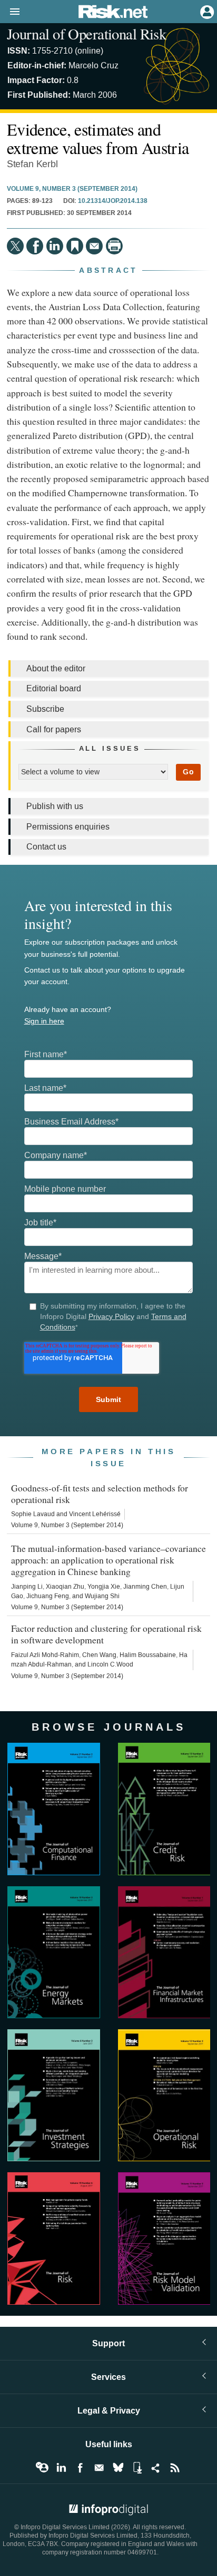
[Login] (206, 11)
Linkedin (61, 2468)
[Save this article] (75, 246)
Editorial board (54, 688)
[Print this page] (114, 246)
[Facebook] (35, 246)
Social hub (156, 2468)
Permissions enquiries (68, 827)
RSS (175, 2468)
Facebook (80, 2468)
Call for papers (54, 729)
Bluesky (118, 2468)
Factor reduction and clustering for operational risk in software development (106, 1634)
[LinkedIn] (55, 246)
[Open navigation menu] (10, 12)
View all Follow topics (42, 2468)
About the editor (56, 668)
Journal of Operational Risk (86, 34)
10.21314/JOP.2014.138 (113, 201)
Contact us (46, 847)
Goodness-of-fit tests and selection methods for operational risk (100, 1494)
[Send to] (94, 246)
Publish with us (55, 806)
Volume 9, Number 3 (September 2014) (72, 189)
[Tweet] (15, 246)
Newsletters (99, 2468)
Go (188, 772)
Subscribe (45, 709)
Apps (137, 2468)
